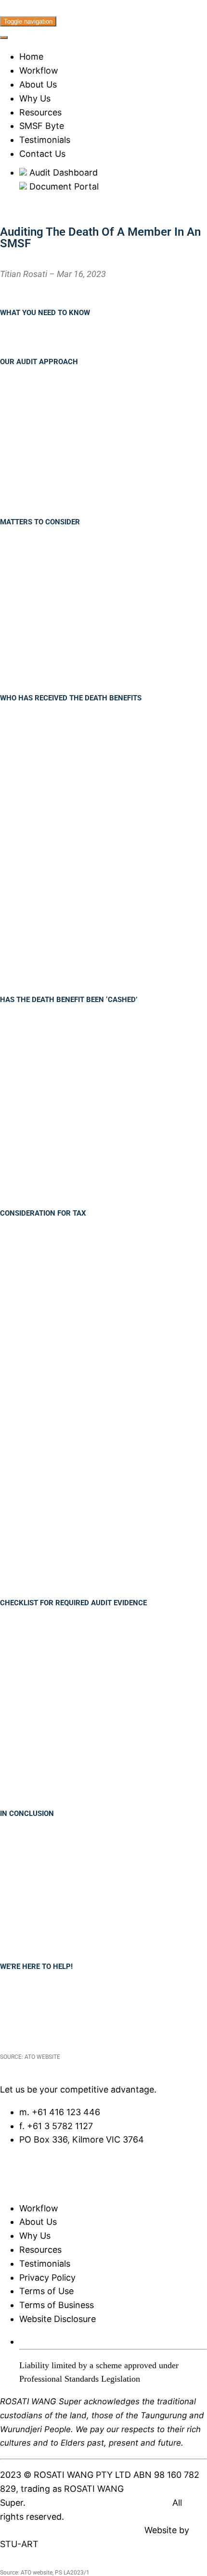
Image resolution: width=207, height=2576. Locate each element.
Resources (40, 112)
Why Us (35, 98)
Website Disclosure (58, 2319)
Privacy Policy (47, 2278)
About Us (38, 84)
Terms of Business (57, 2305)
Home (31, 57)
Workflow (39, 70)
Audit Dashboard (62, 172)
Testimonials (45, 140)
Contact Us (42, 154)
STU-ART (19, 2544)
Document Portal (63, 186)
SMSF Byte (42, 126)
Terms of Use (46, 2291)
